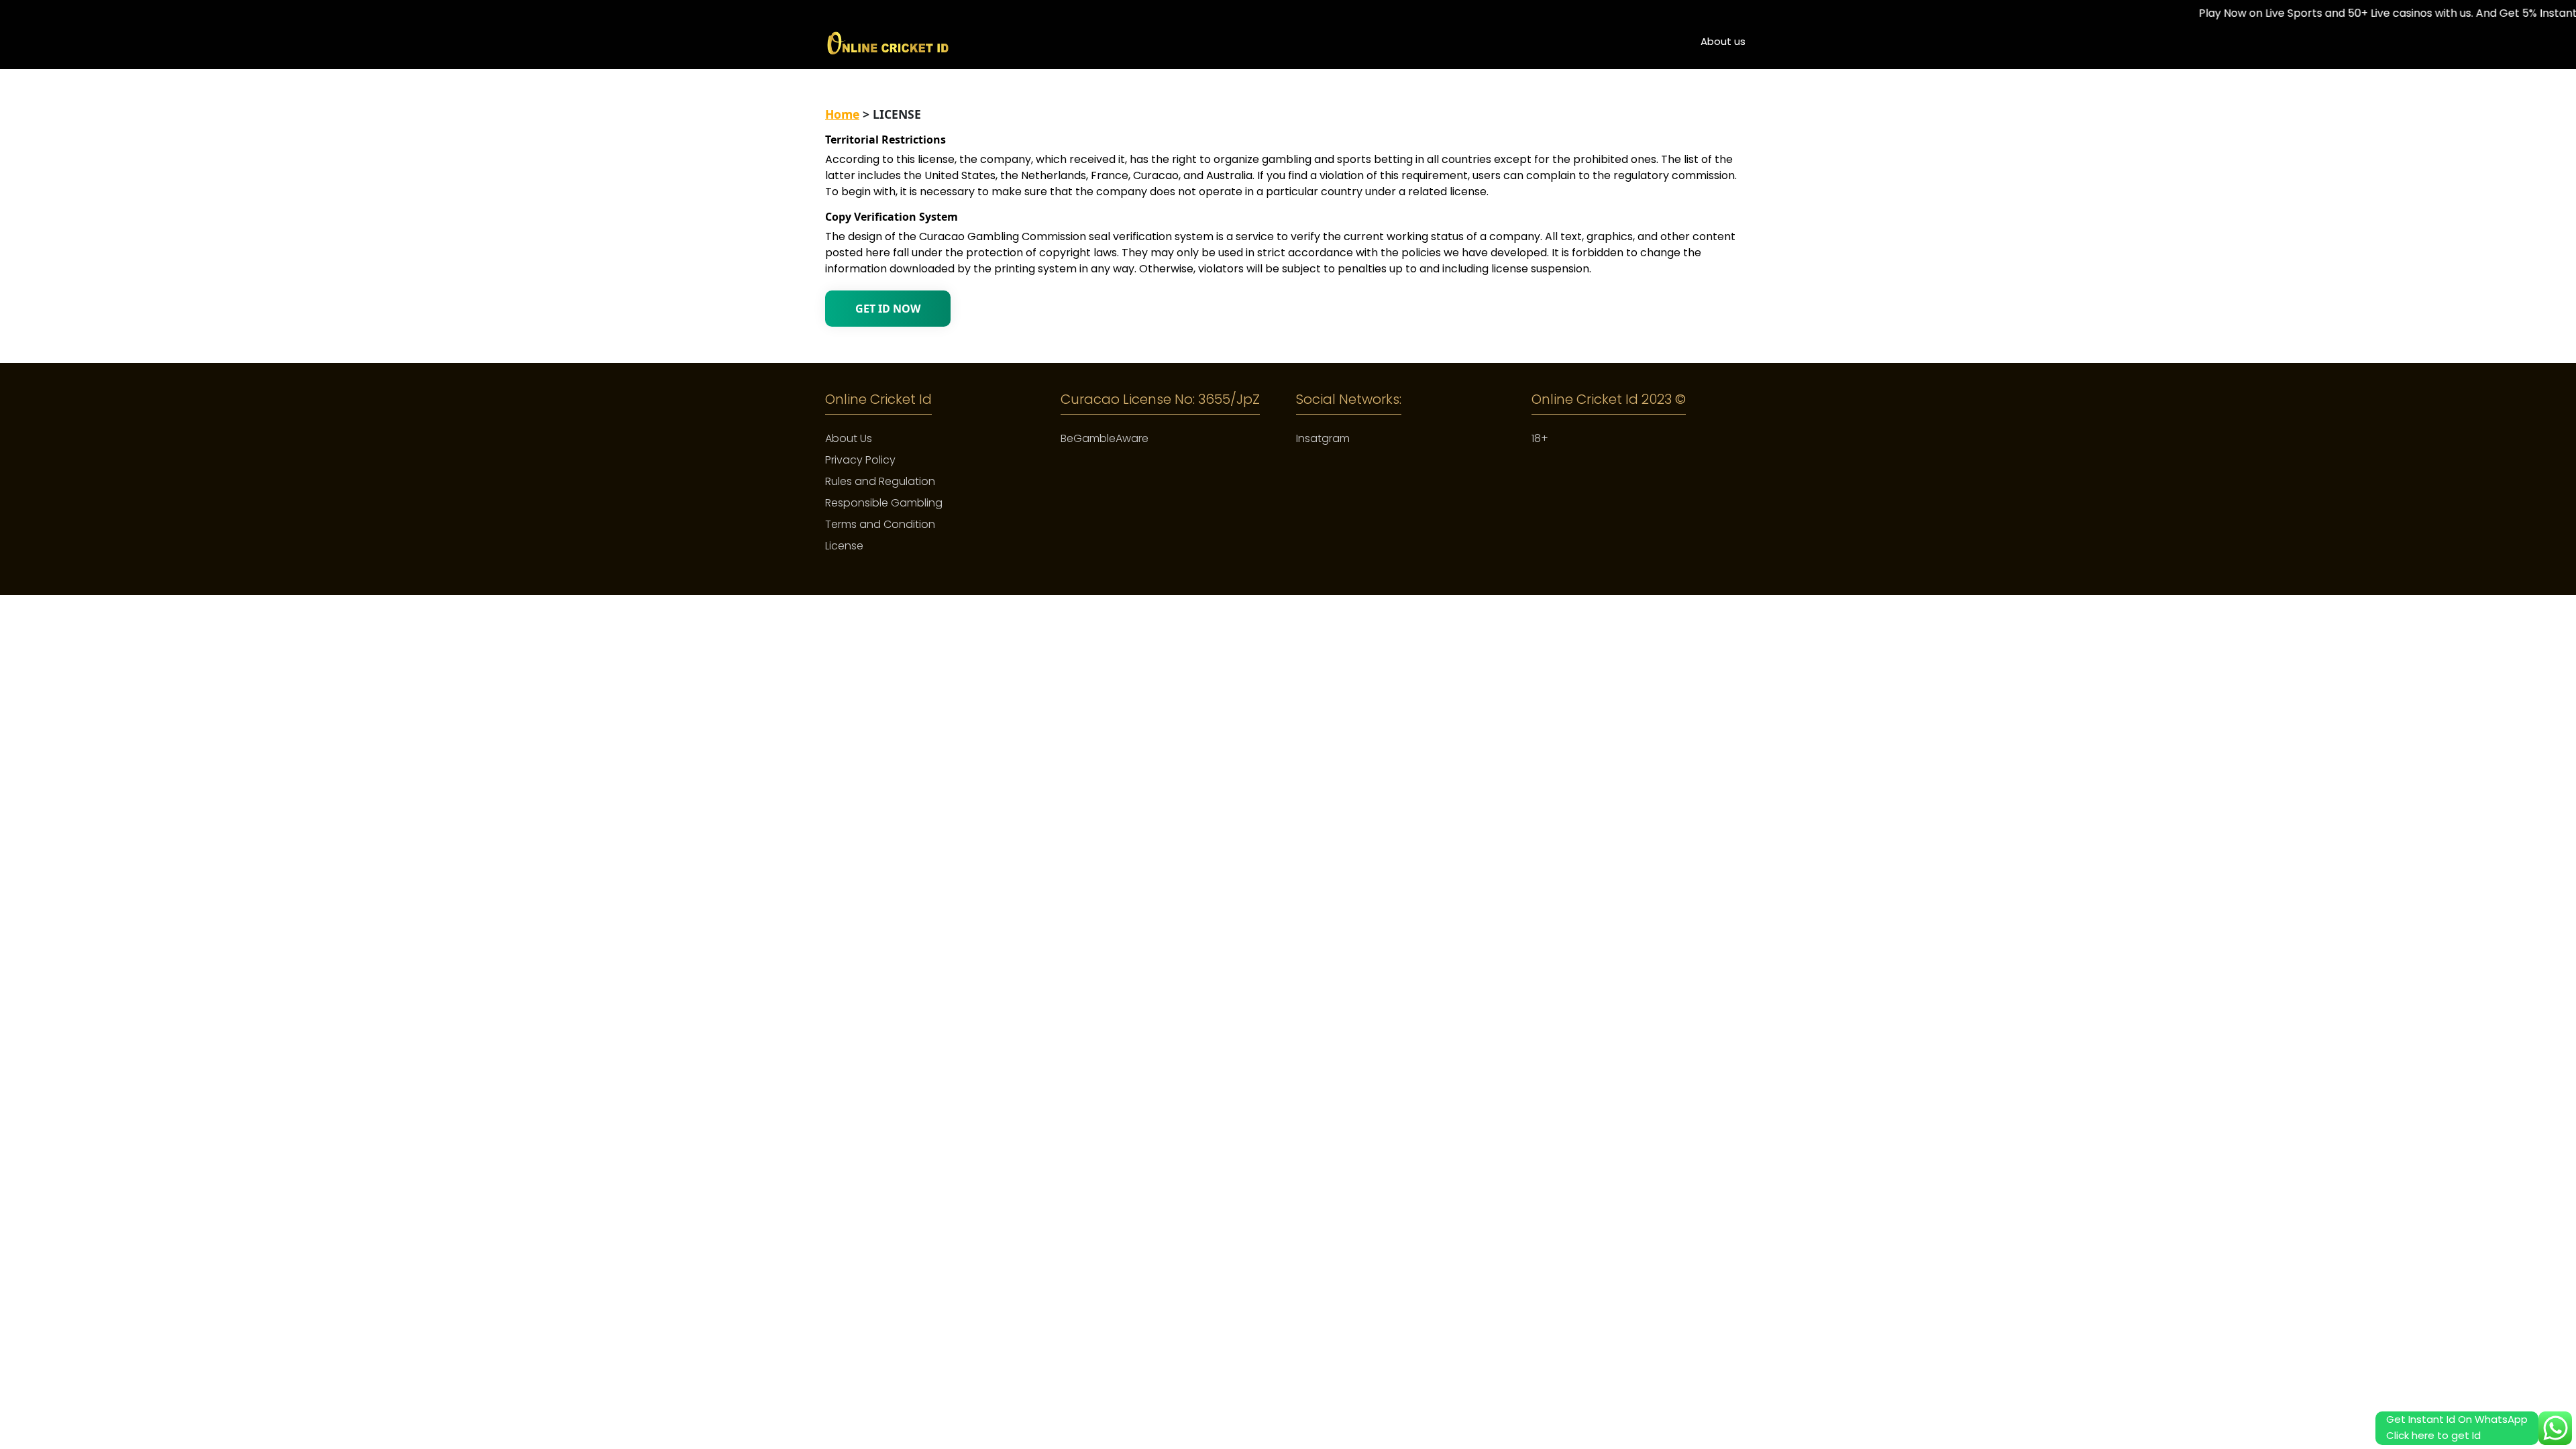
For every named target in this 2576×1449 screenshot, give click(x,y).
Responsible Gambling (884, 503)
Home (842, 114)
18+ (1540, 438)
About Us (849, 438)
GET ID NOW (888, 309)
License (844, 546)
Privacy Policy (860, 460)
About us (1723, 41)
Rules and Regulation (880, 481)
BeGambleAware (1105, 438)
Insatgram (1323, 438)
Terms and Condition (880, 524)
